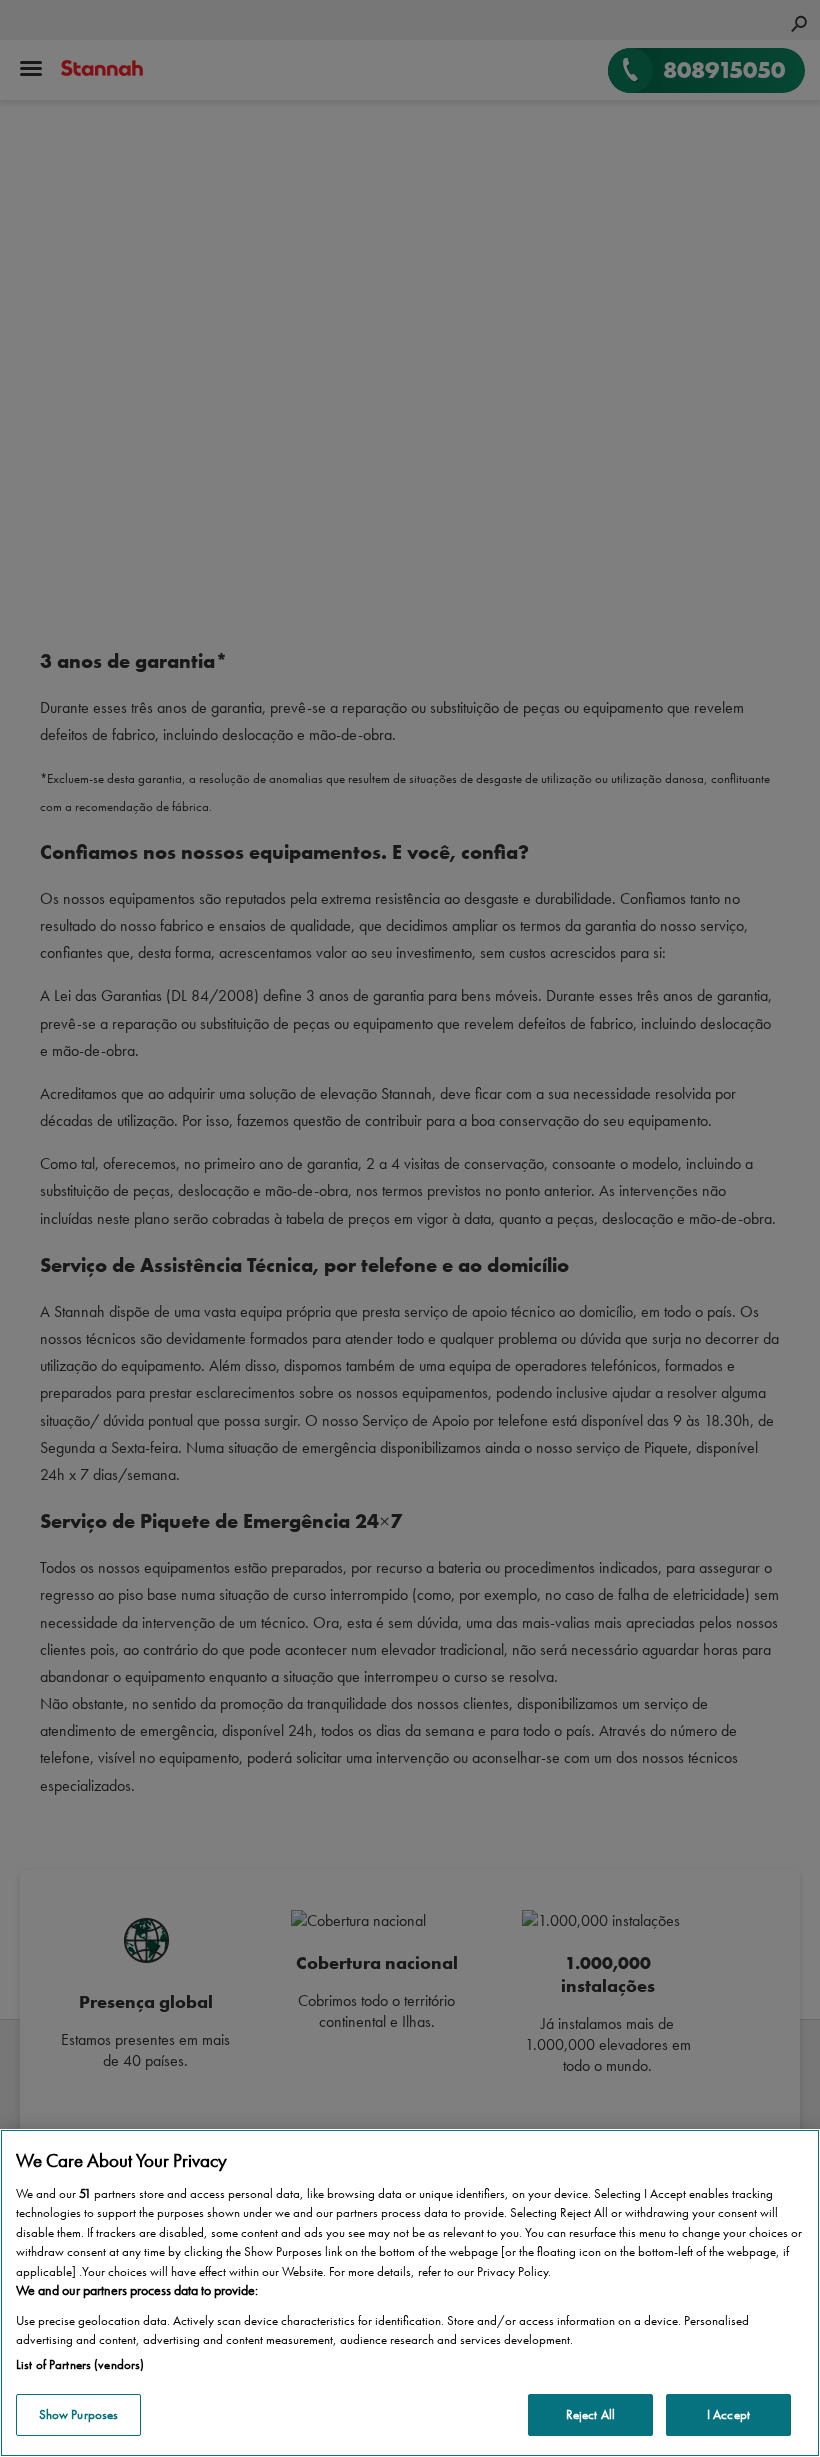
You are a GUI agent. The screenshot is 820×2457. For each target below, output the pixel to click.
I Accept (728, 2414)
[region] (410, 2293)
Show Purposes (79, 2414)
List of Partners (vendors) (80, 2364)
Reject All (590, 2414)
